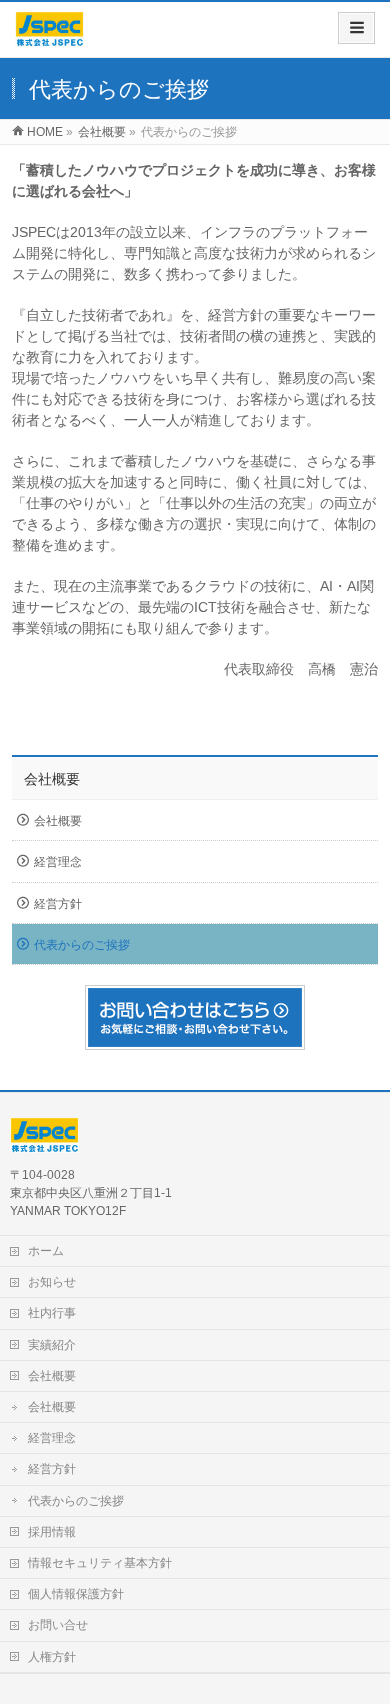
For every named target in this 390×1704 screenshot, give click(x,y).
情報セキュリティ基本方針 (100, 1563)
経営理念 (58, 862)
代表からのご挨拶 (82, 945)
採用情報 (52, 1532)
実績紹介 (52, 1345)
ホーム (46, 1251)
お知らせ (52, 1282)
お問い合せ (58, 1625)
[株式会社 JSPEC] (49, 36)
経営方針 (58, 904)
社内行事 (52, 1313)
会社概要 (52, 779)
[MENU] (356, 28)
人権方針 (52, 1657)
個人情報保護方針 (76, 1594)
